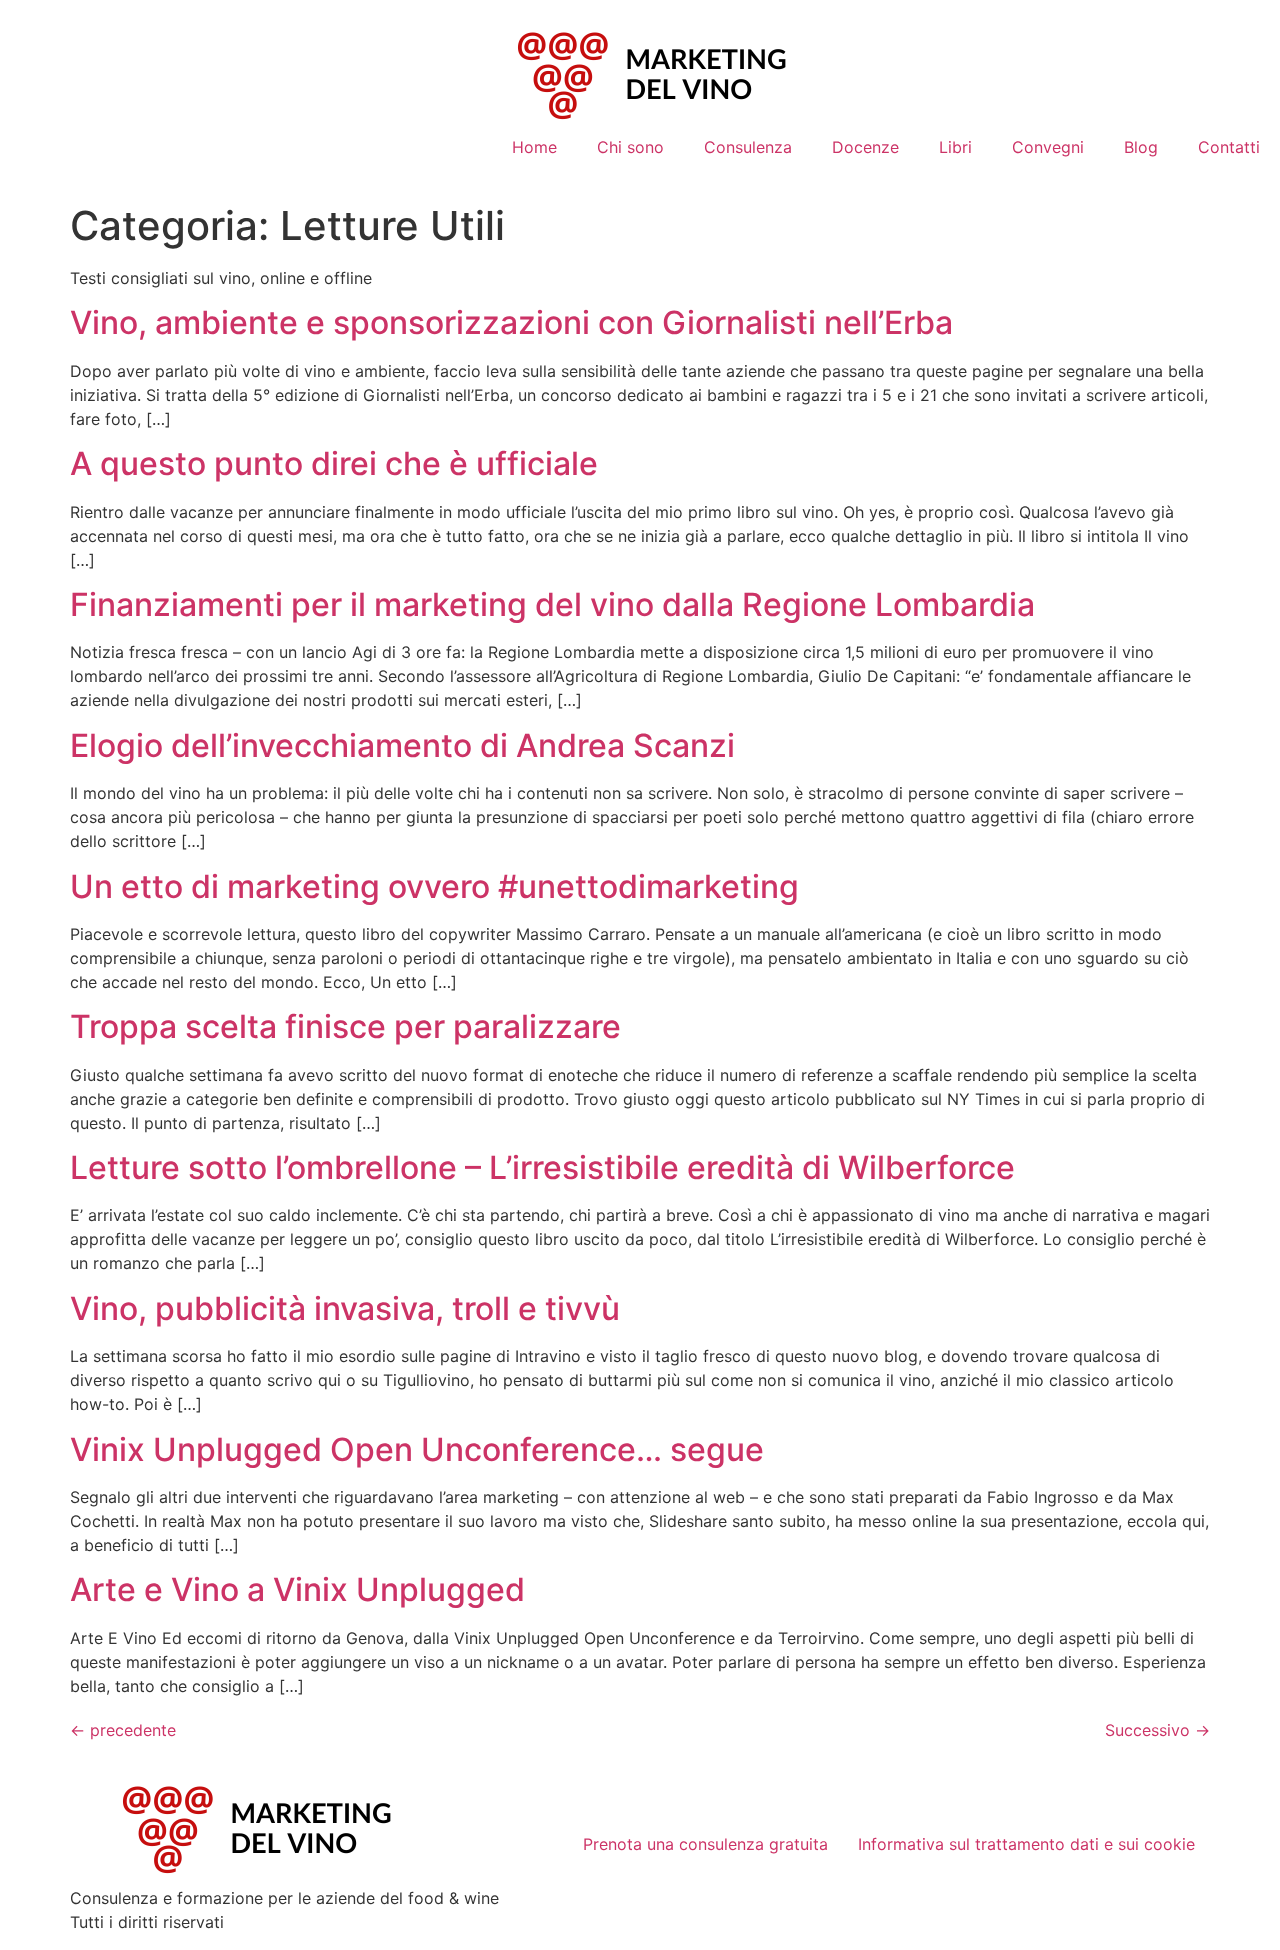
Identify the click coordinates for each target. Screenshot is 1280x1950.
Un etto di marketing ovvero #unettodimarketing (434, 886)
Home (534, 147)
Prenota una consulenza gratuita (705, 1844)
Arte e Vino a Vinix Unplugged (297, 1589)
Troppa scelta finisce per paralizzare (345, 1026)
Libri (955, 147)
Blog (1141, 147)
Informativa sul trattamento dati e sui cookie (1026, 1844)
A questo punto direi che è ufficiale (334, 463)
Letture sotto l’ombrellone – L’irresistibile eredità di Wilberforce (542, 1167)
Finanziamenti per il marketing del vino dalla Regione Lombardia (552, 604)
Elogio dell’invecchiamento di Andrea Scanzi (402, 745)
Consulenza (748, 147)
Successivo (1157, 1730)
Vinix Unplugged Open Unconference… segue (417, 1449)
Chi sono (630, 147)
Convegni (1048, 147)
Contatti (1229, 147)
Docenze (865, 147)
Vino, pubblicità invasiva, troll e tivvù (345, 1308)
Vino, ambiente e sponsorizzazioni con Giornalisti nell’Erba (511, 322)
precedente (123, 1730)
